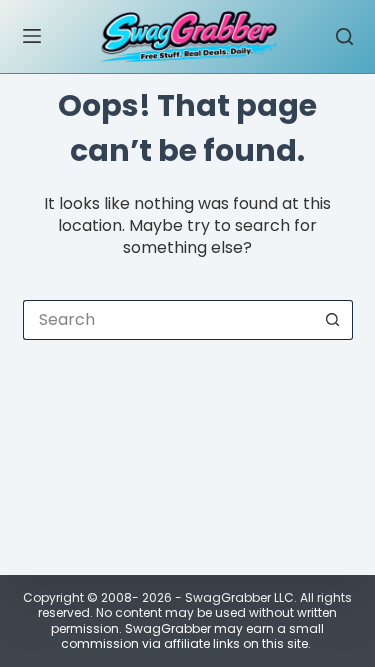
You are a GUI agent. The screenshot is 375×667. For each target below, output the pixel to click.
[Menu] (32, 36)
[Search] (344, 36)
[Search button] (333, 320)
